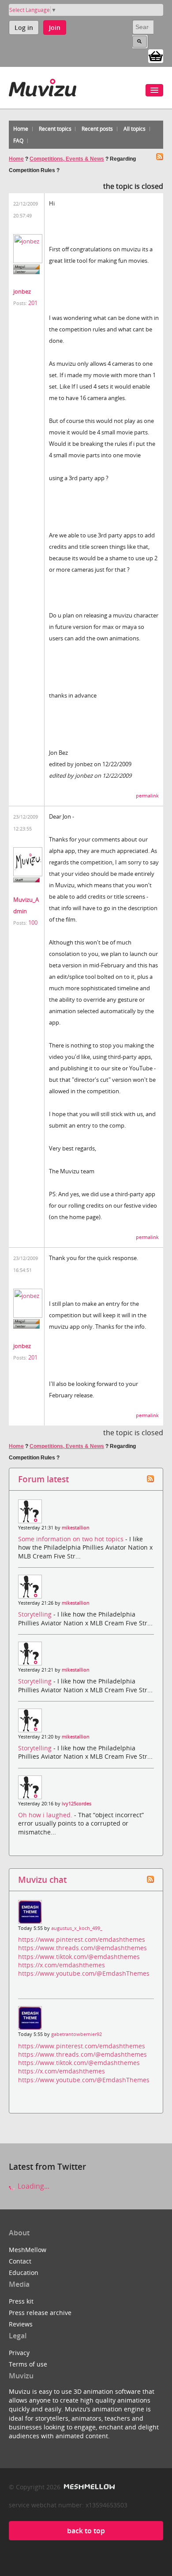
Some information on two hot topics (72, 1539)
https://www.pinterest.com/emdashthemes (82, 1939)
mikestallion (76, 1528)
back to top (86, 2531)
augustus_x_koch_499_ (77, 1928)
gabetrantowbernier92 (77, 2034)
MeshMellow (28, 2250)
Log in (24, 28)
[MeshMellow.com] (88, 2487)
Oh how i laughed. (46, 1815)
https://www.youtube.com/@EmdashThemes (84, 1973)
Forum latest (43, 1479)
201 (33, 303)
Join (55, 28)
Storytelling (36, 1614)
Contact (20, 2261)
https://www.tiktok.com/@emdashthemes (79, 1957)
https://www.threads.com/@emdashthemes (82, 1948)
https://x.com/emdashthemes (62, 1965)
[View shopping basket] (156, 55)
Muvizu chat (42, 1880)
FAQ (18, 141)
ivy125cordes (77, 1804)
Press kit (21, 2301)
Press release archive (40, 2313)
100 (33, 922)
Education (24, 2273)
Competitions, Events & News (67, 159)
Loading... (33, 2186)
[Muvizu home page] (43, 86)
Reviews (21, 2324)
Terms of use (28, 2364)
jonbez (22, 291)
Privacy (19, 2353)
